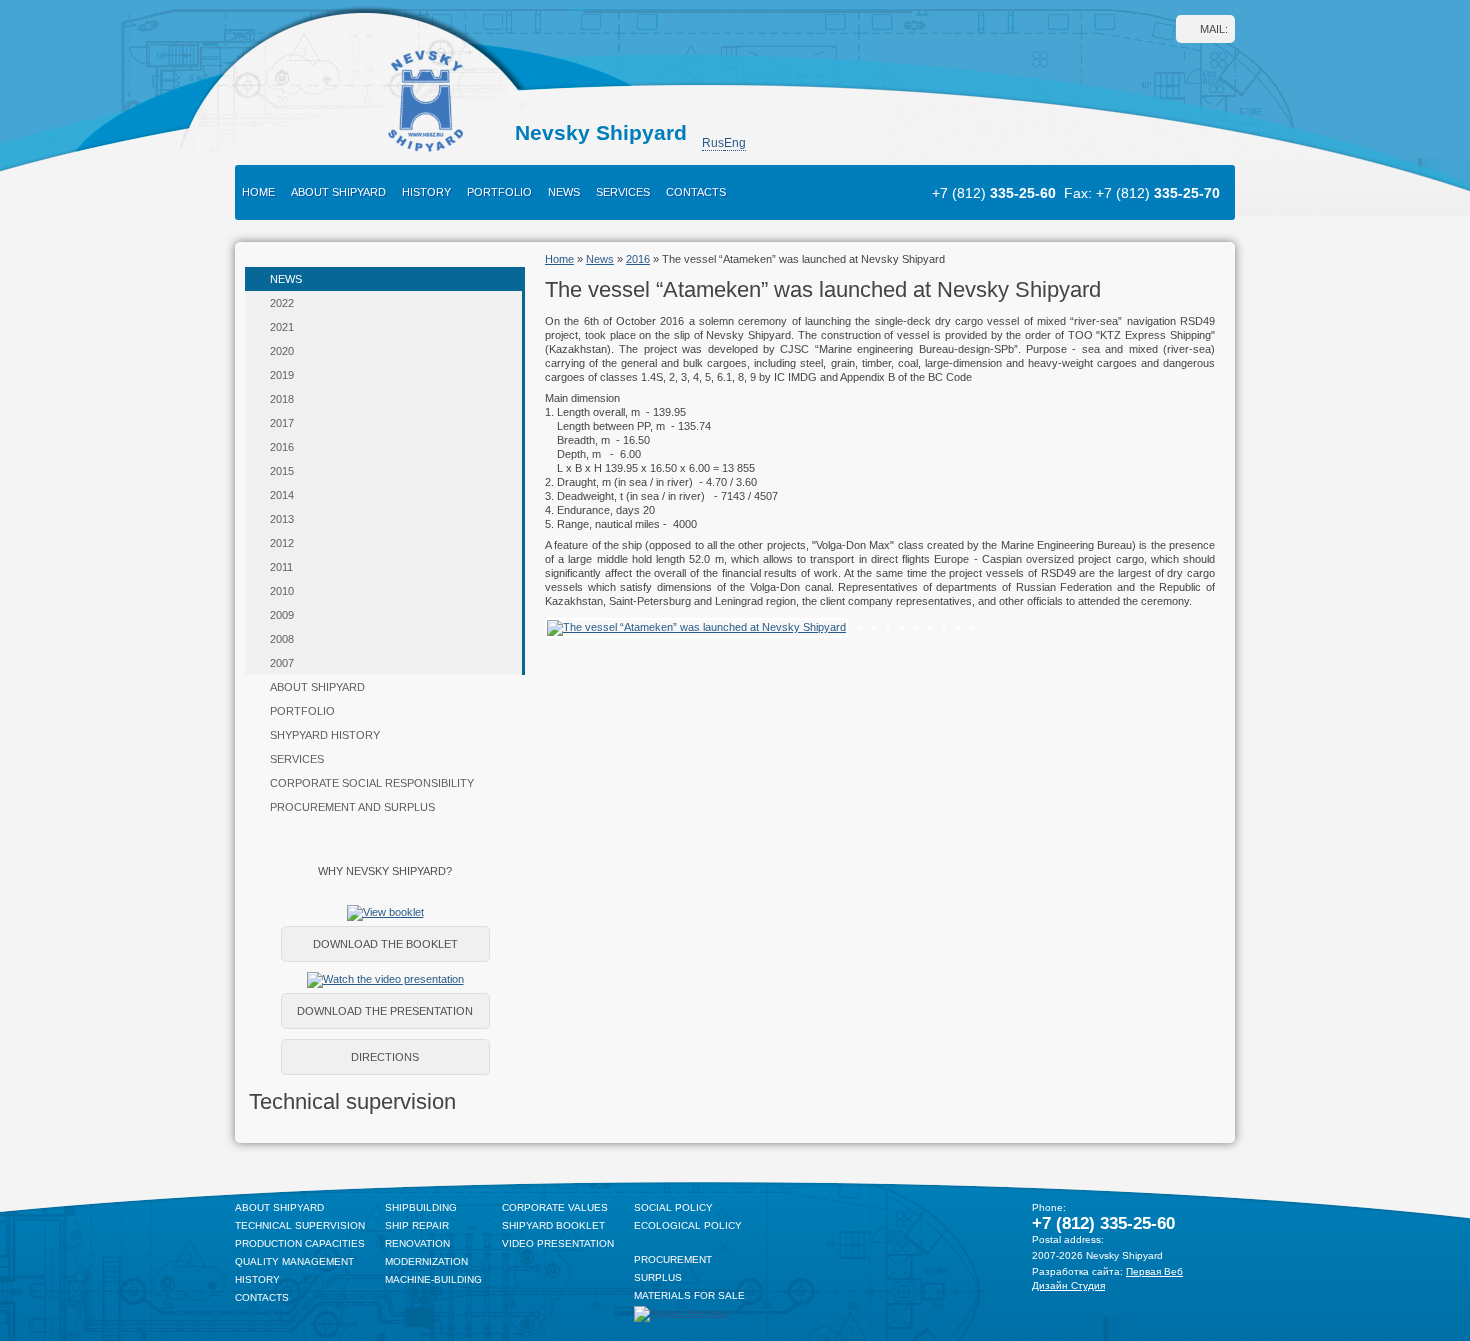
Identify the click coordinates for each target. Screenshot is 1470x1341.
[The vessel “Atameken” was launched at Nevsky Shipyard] (696, 627)
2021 (282, 327)
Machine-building (433, 1279)
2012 (282, 543)
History (426, 192)
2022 (282, 303)
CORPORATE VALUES (555, 1207)
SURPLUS (658, 1277)
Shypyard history (325, 735)
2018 (282, 399)
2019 (282, 375)
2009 (282, 615)
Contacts (696, 192)
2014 (282, 495)
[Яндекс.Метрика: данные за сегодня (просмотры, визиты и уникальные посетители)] (681, 1314)
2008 (282, 639)
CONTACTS (262, 1297)
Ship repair (417, 1225)
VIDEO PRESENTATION (558, 1243)
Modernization (426, 1261)
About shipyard (338, 192)
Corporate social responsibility (372, 783)
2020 (282, 351)
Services (623, 192)
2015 (282, 471)
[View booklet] (385, 912)
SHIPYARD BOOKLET (553, 1225)
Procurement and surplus (352, 807)
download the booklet (385, 944)
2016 (282, 447)
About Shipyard (317, 687)
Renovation (417, 1243)
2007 (282, 663)
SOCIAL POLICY (673, 1207)
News (564, 192)
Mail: (1214, 29)
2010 (282, 591)
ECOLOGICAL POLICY (688, 1225)
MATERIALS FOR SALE (689, 1295)
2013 (282, 519)
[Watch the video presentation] (385, 979)
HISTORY (257, 1279)
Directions (385, 1057)
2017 (282, 423)
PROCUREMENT (673, 1259)
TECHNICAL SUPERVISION (300, 1225)
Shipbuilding (421, 1207)
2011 (281, 567)
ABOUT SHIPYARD (279, 1207)
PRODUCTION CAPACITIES (300, 1243)
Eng (735, 143)
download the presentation (385, 1011)
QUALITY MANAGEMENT (294, 1261)
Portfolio (499, 192)
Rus (713, 143)
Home (258, 192)
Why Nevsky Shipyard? (385, 871)
